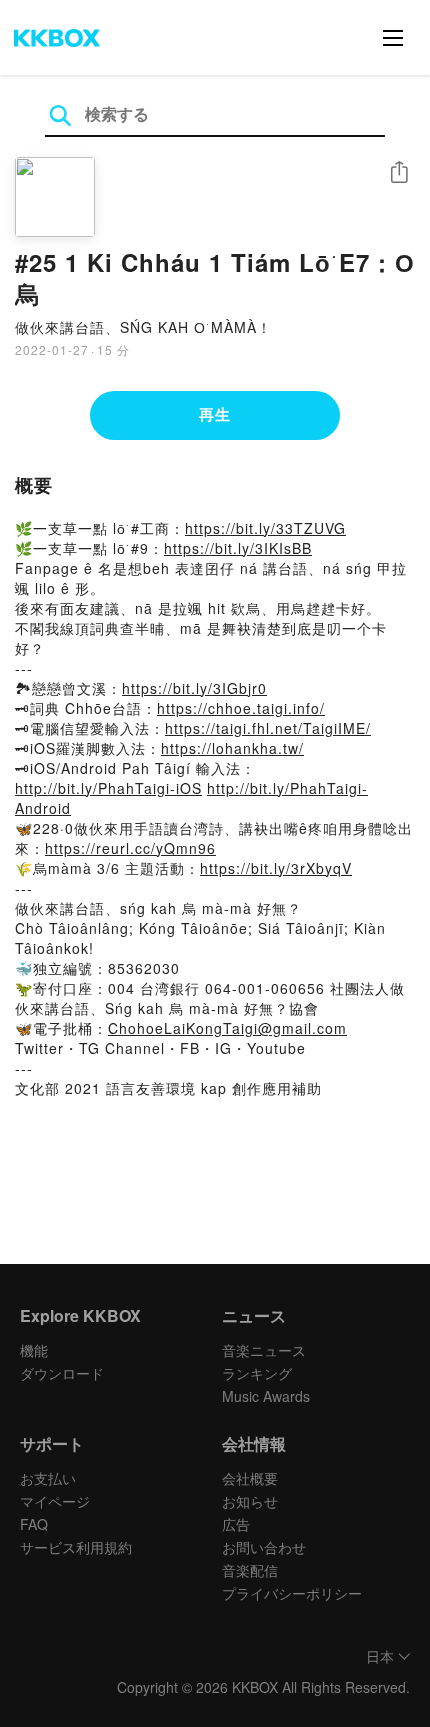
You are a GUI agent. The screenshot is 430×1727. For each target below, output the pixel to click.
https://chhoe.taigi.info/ (241, 708)
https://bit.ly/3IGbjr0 (194, 688)
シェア (399, 172)
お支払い (48, 1478)
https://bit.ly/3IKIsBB (238, 548)
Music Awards (266, 1396)
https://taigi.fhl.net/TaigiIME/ (268, 728)
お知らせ (250, 1501)
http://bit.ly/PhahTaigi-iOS (108, 788)
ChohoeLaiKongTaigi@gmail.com (227, 1028)
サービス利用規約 (76, 1547)
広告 (236, 1524)
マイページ (55, 1501)
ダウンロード (62, 1373)
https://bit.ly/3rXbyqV (276, 868)
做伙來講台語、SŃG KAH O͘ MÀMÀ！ (143, 327)
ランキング (257, 1373)
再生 (215, 414)
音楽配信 (250, 1570)
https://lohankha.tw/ (232, 748)
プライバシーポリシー (292, 1593)
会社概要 (250, 1478)
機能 (34, 1350)
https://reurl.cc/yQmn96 (130, 848)
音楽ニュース (264, 1350)
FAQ (34, 1524)
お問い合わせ (264, 1547)
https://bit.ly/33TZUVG (265, 528)
